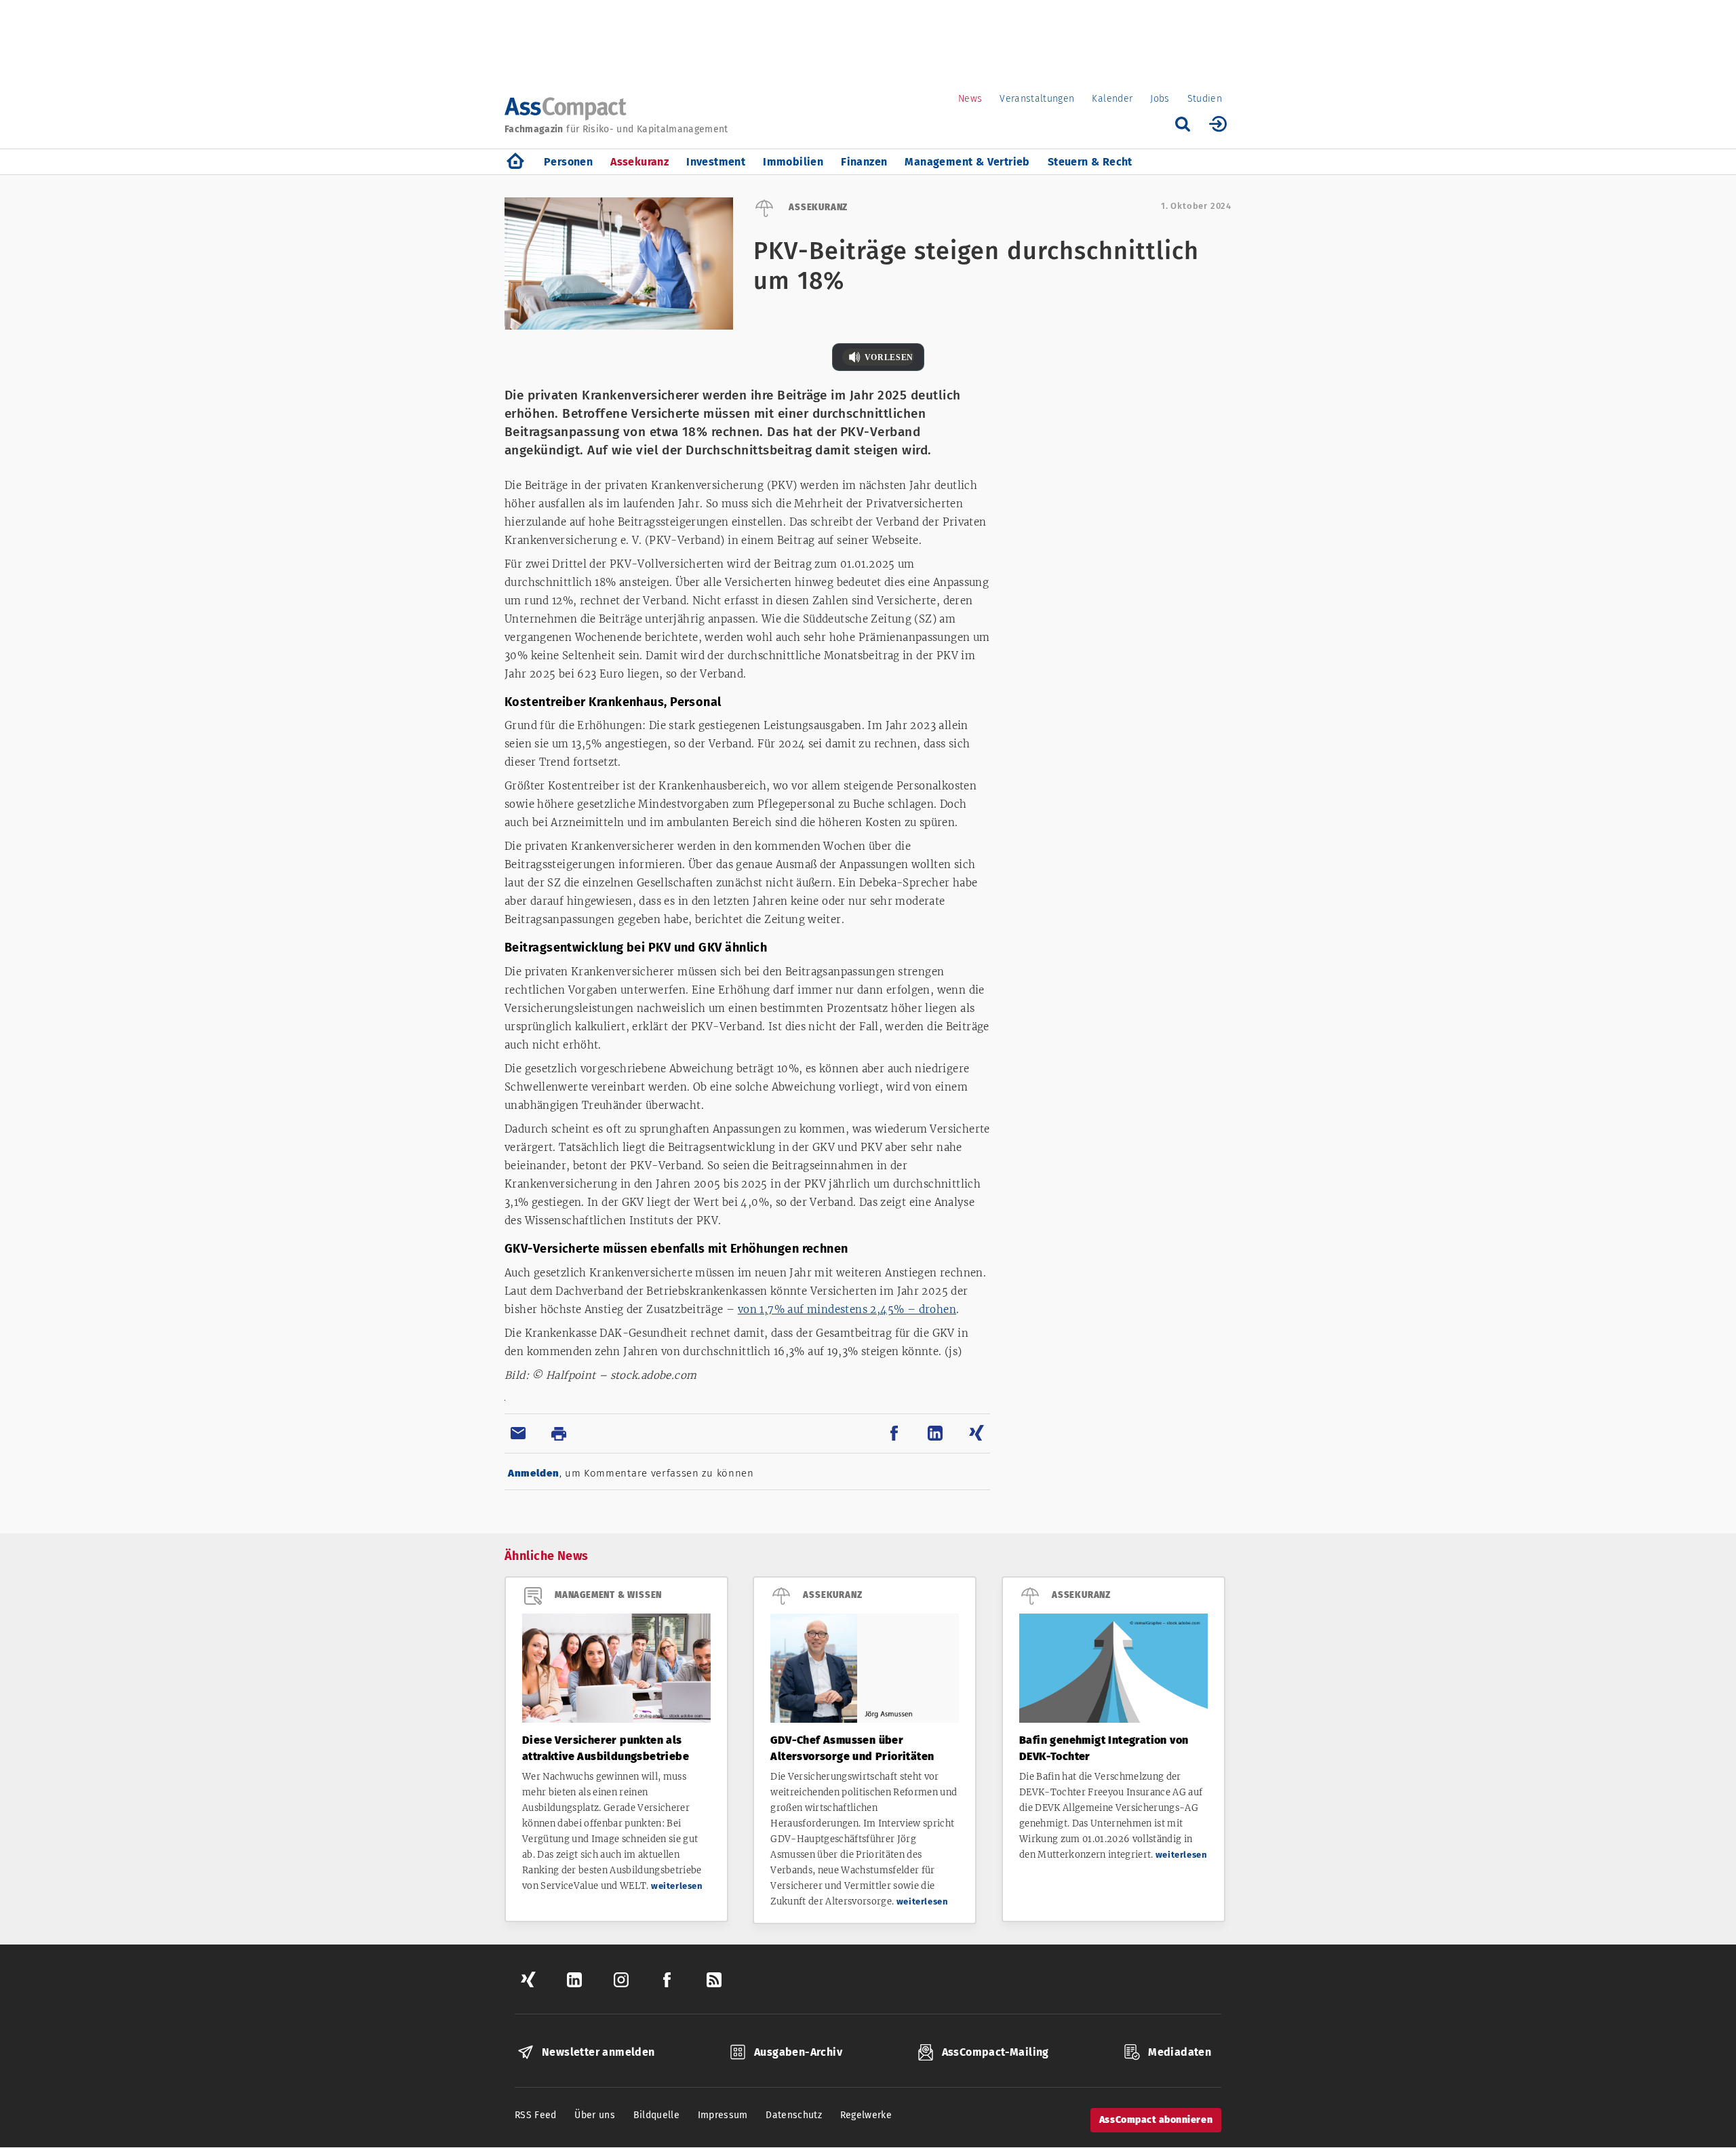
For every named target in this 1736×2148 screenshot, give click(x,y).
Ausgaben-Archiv (798, 2052)
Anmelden (534, 1473)
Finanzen (864, 162)
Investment (716, 162)
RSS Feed (536, 2115)
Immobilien (793, 162)
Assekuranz (639, 162)
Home (515, 162)
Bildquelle (657, 2115)
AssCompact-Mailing (995, 2052)
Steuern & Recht (1090, 162)
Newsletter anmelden (598, 2052)
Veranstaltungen (1037, 99)
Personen (568, 162)
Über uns (595, 2115)
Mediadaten (1180, 2052)
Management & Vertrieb (967, 162)
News (970, 99)
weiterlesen (677, 1886)
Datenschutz (794, 2115)
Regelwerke (866, 2115)
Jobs (1160, 99)
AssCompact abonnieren (1156, 2120)
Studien (1205, 99)
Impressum (723, 2115)
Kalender (1112, 99)
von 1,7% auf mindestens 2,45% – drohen (847, 1309)
